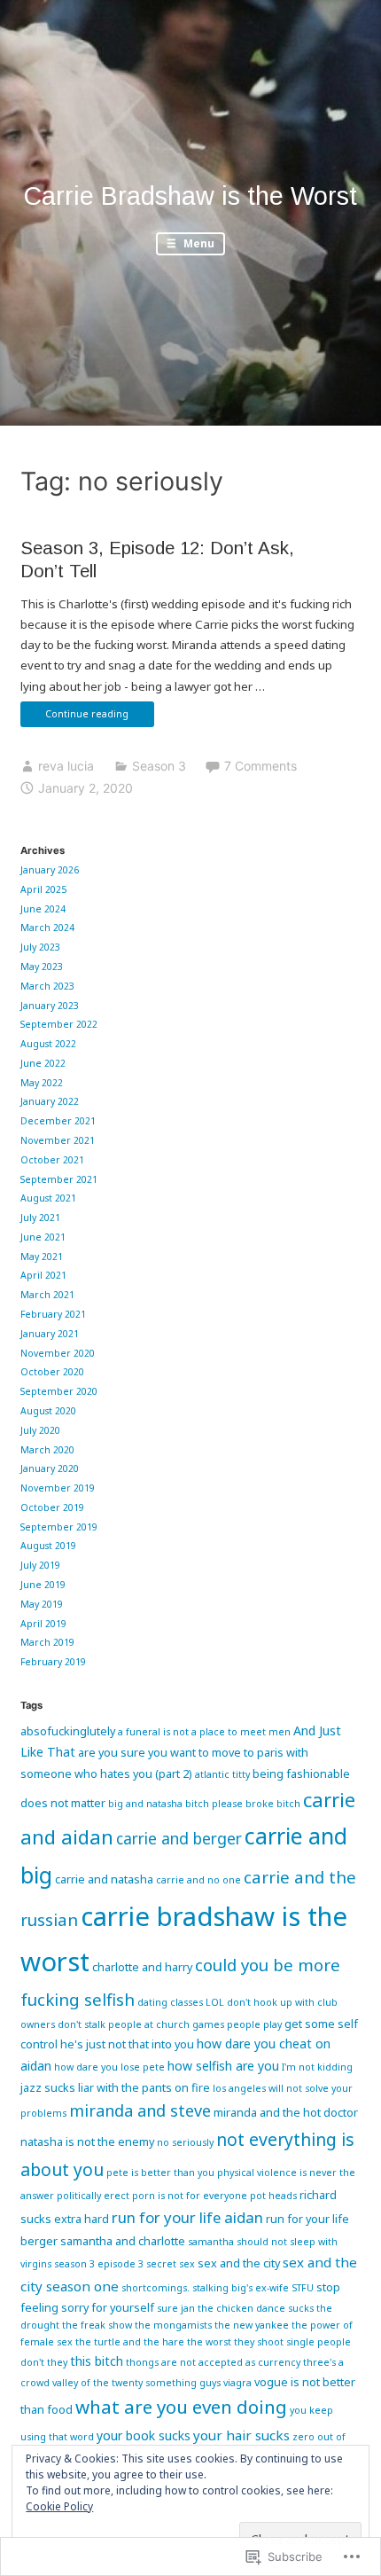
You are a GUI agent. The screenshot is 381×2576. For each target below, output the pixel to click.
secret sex (171, 2264)
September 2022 (59, 1024)
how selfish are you (223, 2066)
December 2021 (58, 1121)
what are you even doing (181, 2407)
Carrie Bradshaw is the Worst (190, 196)
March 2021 (47, 1295)
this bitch (97, 2361)
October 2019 (52, 1507)
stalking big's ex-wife (241, 2288)
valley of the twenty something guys (136, 2383)
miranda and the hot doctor (286, 2112)
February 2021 (53, 1314)
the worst (209, 2342)
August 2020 (48, 1411)
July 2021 (40, 1218)
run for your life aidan (187, 2217)
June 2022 (43, 1063)
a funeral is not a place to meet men (204, 1732)
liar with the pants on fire (144, 2087)
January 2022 (50, 1101)
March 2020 (47, 1450)
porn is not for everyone (190, 2196)
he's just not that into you (127, 2044)
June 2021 (43, 1237)
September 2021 (59, 1179)
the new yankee (252, 2325)
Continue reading (74, 717)
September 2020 (59, 1391)
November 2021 (58, 1140)
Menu (198, 243)
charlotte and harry (142, 1967)
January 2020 (50, 1468)
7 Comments (260, 766)
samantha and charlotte (123, 2241)
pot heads (273, 2196)
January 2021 (50, 1334)
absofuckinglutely (68, 1731)
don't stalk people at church (124, 2024)
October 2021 (52, 1160)
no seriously (185, 2142)
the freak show (97, 2325)
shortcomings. (156, 2288)
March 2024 (47, 928)
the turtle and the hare (130, 2342)
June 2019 (43, 1585)
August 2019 (48, 1546)
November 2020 (58, 1353)
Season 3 (159, 766)
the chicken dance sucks (256, 2308)
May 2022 (42, 1083)
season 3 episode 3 (99, 2264)
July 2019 (40, 1565)
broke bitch (273, 1804)
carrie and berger (179, 1838)
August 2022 (48, 1044)
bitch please (214, 1804)
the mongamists (173, 2325)
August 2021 (48, 1198)
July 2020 (40, 1430)
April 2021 (43, 1275)
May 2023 (42, 967)
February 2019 (53, 1662)
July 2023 (40, 947)
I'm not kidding (317, 2067)
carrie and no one (198, 1880)
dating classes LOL (181, 2002)
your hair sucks (241, 2435)
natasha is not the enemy (87, 2141)
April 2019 (43, 1624)
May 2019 (42, 1604)
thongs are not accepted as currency (213, 2362)
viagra (237, 2383)
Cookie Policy (59, 2506)
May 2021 (42, 1257)
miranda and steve (140, 2110)
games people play (237, 2024)
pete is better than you (160, 2173)
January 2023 (50, 1006)
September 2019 (59, 1527)
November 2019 (58, 1488)
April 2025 (43, 889)
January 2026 (50, 870)
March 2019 (47, 1642)
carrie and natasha (104, 1879)
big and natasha (145, 1804)
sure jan (176, 2308)
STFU (303, 2288)
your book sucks (144, 2435)
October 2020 (52, 1372)
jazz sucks (48, 2087)
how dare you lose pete (109, 2067)
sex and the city (239, 2263)
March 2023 (47, 986)
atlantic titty (222, 1774)
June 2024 (43, 909)
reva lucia (66, 766)
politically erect (93, 2196)
